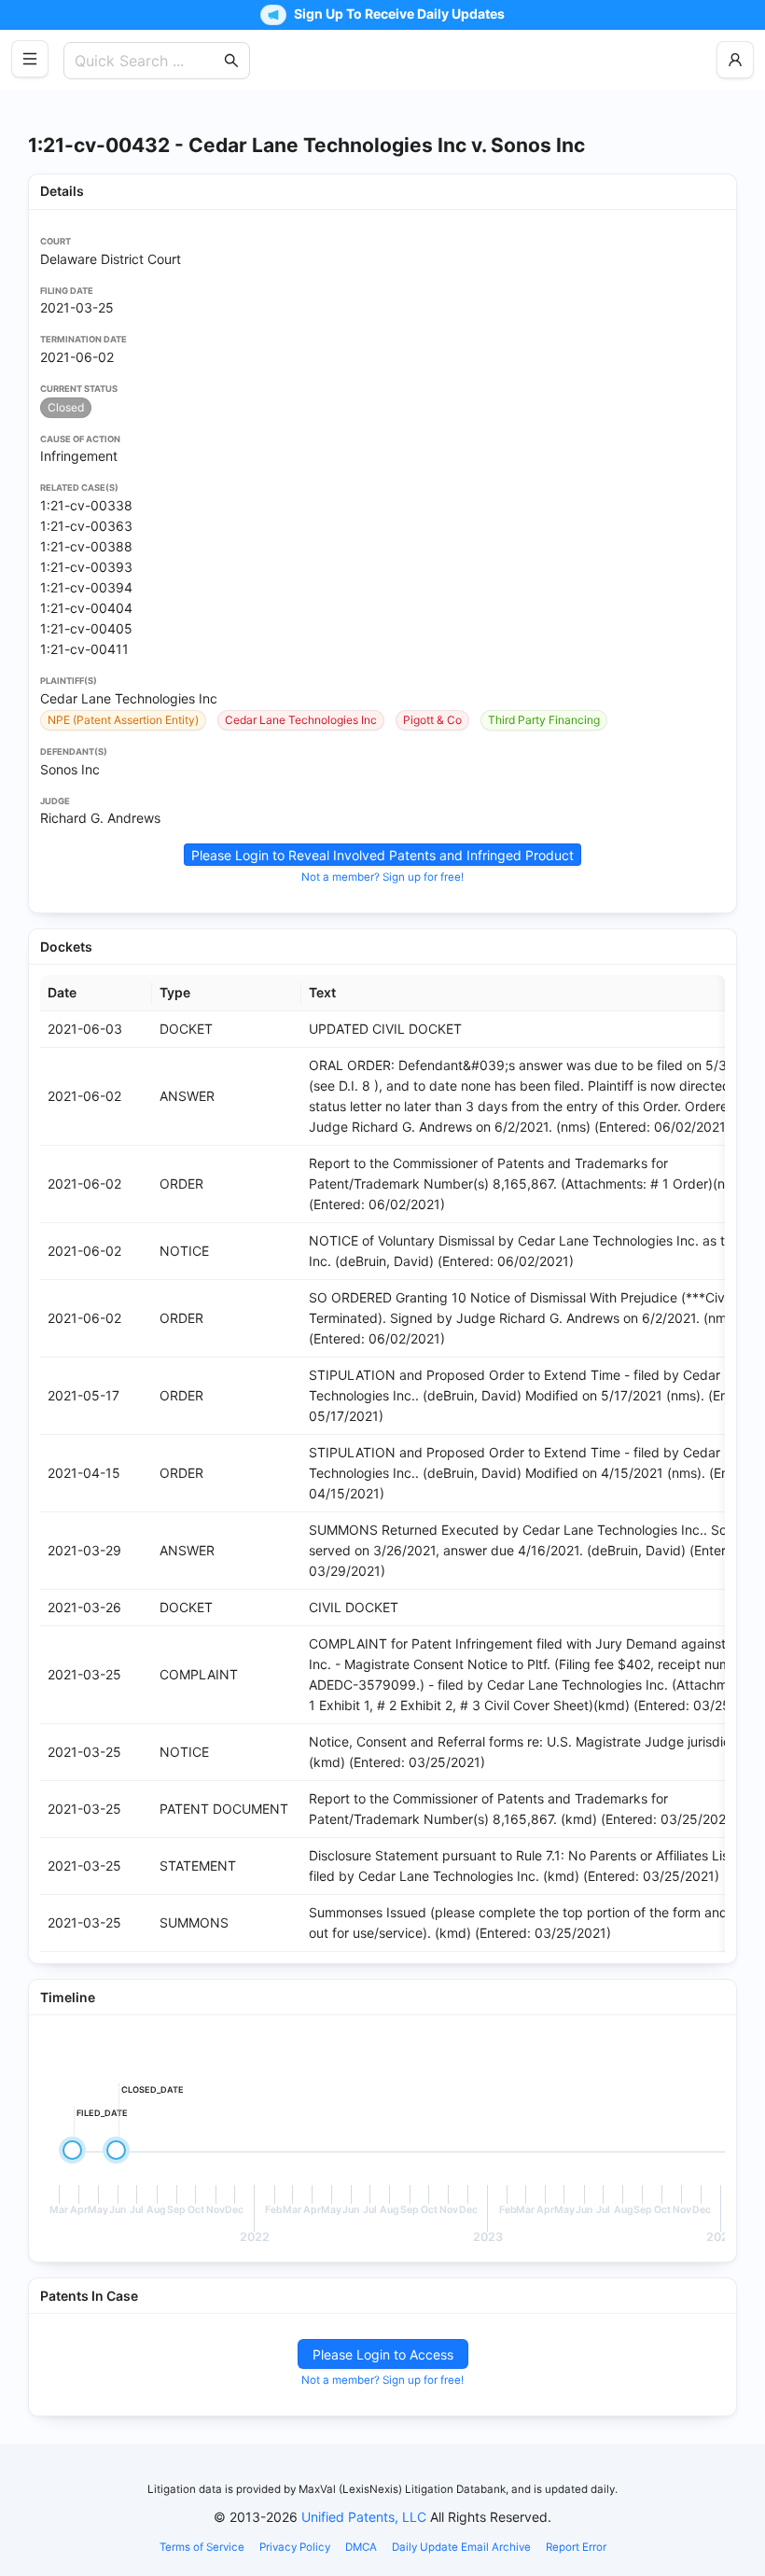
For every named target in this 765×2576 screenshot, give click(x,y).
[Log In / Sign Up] (735, 60)
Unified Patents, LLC (364, 2517)
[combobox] (147, 61)
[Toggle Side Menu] (30, 59)
